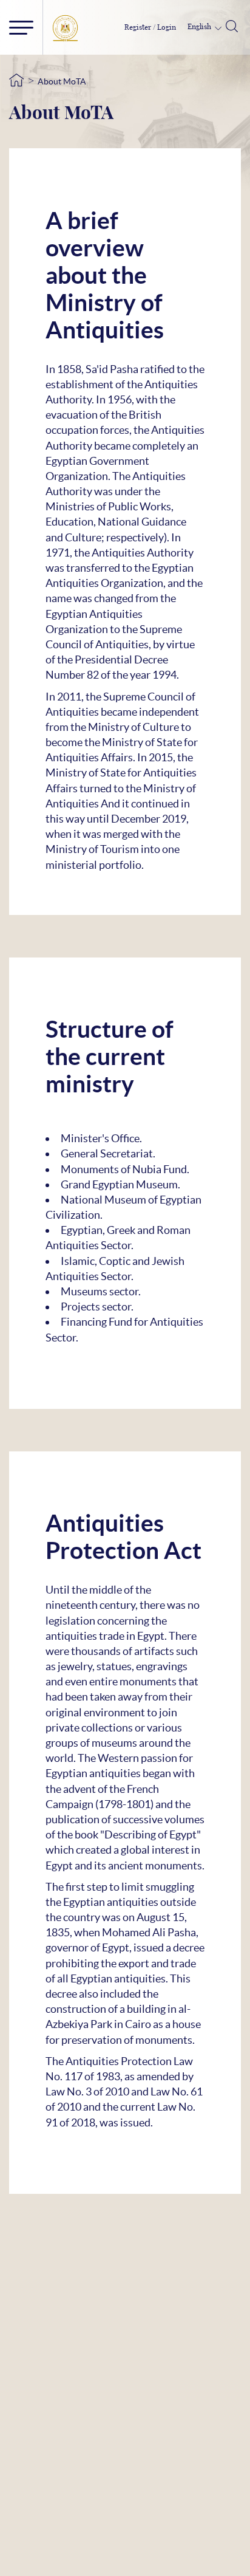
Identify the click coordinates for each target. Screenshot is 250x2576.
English (200, 27)
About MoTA (62, 81)
